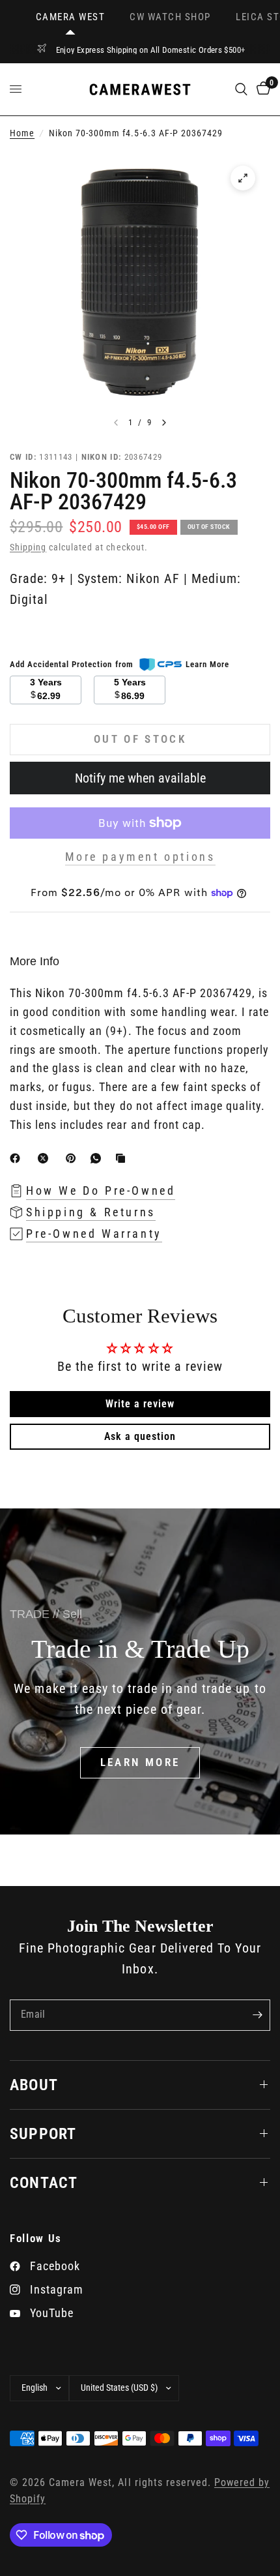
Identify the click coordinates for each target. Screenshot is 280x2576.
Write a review (140, 1404)
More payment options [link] (140, 857)
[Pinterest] (74, 1158)
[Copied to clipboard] (123, 1158)
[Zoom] (243, 178)
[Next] (164, 423)
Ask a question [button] (140, 1436)
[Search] (241, 89)
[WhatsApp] (98, 1158)
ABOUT (34, 2085)
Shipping (28, 547)
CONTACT (44, 2183)
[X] (46, 1158)
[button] (140, 1763)
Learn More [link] (207, 664)
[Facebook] (18, 1158)
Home (22, 133)
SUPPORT (43, 2134)
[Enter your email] (257, 2015)
